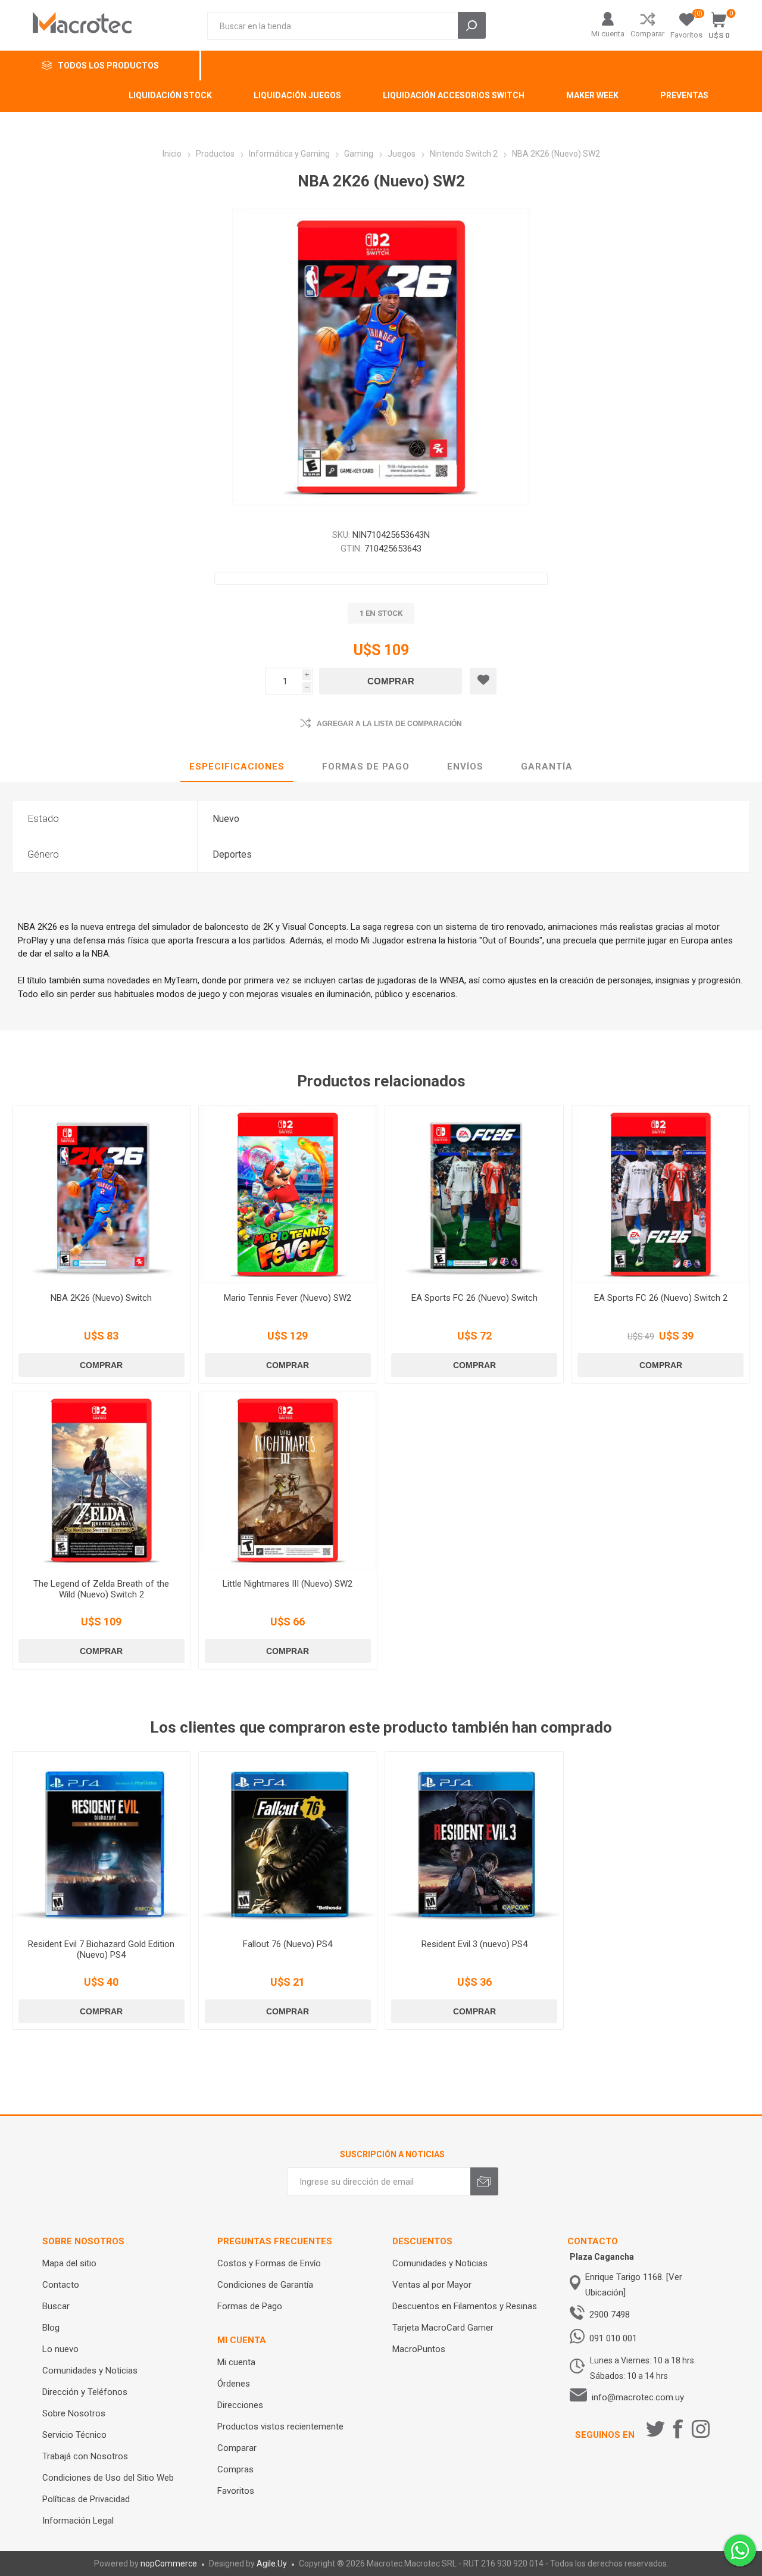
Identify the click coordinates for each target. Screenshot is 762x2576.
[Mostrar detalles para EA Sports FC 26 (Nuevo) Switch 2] (660, 1194)
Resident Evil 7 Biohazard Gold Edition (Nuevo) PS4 (101, 1949)
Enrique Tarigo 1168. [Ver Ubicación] (634, 2285)
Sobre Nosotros (74, 2413)
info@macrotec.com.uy (638, 2397)
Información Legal (78, 2521)
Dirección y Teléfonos (85, 2392)
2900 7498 (610, 2315)
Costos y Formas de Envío (269, 2263)
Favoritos (236, 2491)
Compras (235, 2469)
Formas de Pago (250, 2306)
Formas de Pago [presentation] (366, 767)
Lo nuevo (60, 2349)
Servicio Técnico (74, 2435)
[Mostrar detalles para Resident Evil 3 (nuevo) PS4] (474, 1841)
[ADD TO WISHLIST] (483, 681)
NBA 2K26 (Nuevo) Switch (101, 1298)
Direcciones (240, 2405)
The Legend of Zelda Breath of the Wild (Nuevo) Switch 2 (101, 1589)
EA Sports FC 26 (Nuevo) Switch (474, 1298)
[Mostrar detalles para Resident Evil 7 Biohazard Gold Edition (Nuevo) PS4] (102, 1841)
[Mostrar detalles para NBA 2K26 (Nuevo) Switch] (102, 1194)
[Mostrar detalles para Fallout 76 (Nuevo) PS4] (288, 1841)
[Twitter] (655, 2429)
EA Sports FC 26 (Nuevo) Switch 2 (661, 1298)
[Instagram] (701, 2429)
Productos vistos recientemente (280, 2427)
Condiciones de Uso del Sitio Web (108, 2478)
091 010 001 (613, 2338)
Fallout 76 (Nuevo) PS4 (288, 1944)
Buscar (56, 2306)
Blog (51, 2328)
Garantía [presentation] (547, 767)
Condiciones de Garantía (265, 2285)
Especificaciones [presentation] (237, 767)
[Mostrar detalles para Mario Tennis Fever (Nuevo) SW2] (288, 1194)
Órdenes (234, 2384)
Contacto (61, 2285)
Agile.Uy (272, 2563)
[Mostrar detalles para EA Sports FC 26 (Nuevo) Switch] (474, 1194)
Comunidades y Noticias (90, 2371)
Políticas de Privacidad (86, 2499)
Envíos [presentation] (465, 767)
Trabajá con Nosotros (85, 2456)
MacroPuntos (419, 2349)
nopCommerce (169, 2563)
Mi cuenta (608, 34)
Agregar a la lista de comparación (389, 724)
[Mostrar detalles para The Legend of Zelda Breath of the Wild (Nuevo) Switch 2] (102, 1480)
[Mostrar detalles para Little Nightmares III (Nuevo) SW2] (288, 1480)
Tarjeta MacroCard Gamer (443, 2328)
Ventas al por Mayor (432, 2285)
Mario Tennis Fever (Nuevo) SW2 (288, 1298)
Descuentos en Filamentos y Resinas (465, 2306)
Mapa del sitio (69, 2263)
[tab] (237, 767)
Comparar (647, 34)
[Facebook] (678, 2429)
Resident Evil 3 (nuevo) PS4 (474, 1944)
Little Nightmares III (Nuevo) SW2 (288, 1584)
